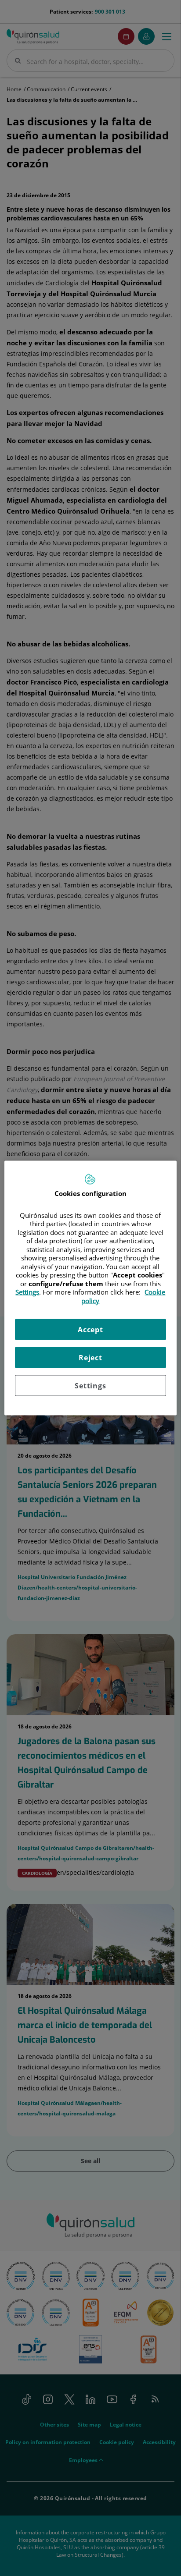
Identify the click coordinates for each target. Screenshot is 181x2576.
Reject (90, 1358)
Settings (90, 1386)
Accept (90, 1330)
